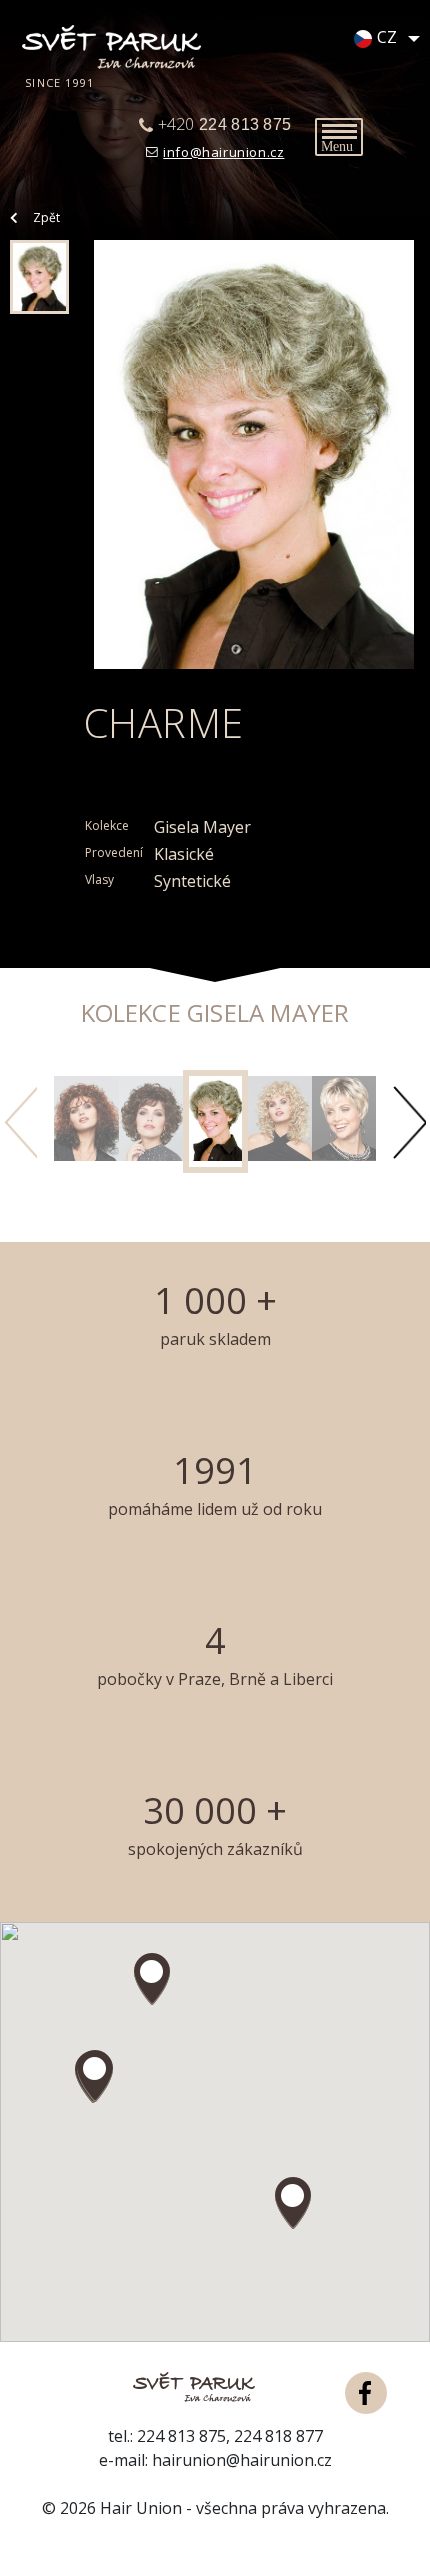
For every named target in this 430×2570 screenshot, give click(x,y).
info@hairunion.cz (223, 152)
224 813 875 (181, 2436)
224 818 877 (278, 2436)
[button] (95, 2076)
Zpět (46, 217)
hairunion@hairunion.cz (242, 2460)
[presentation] (20, 1122)
